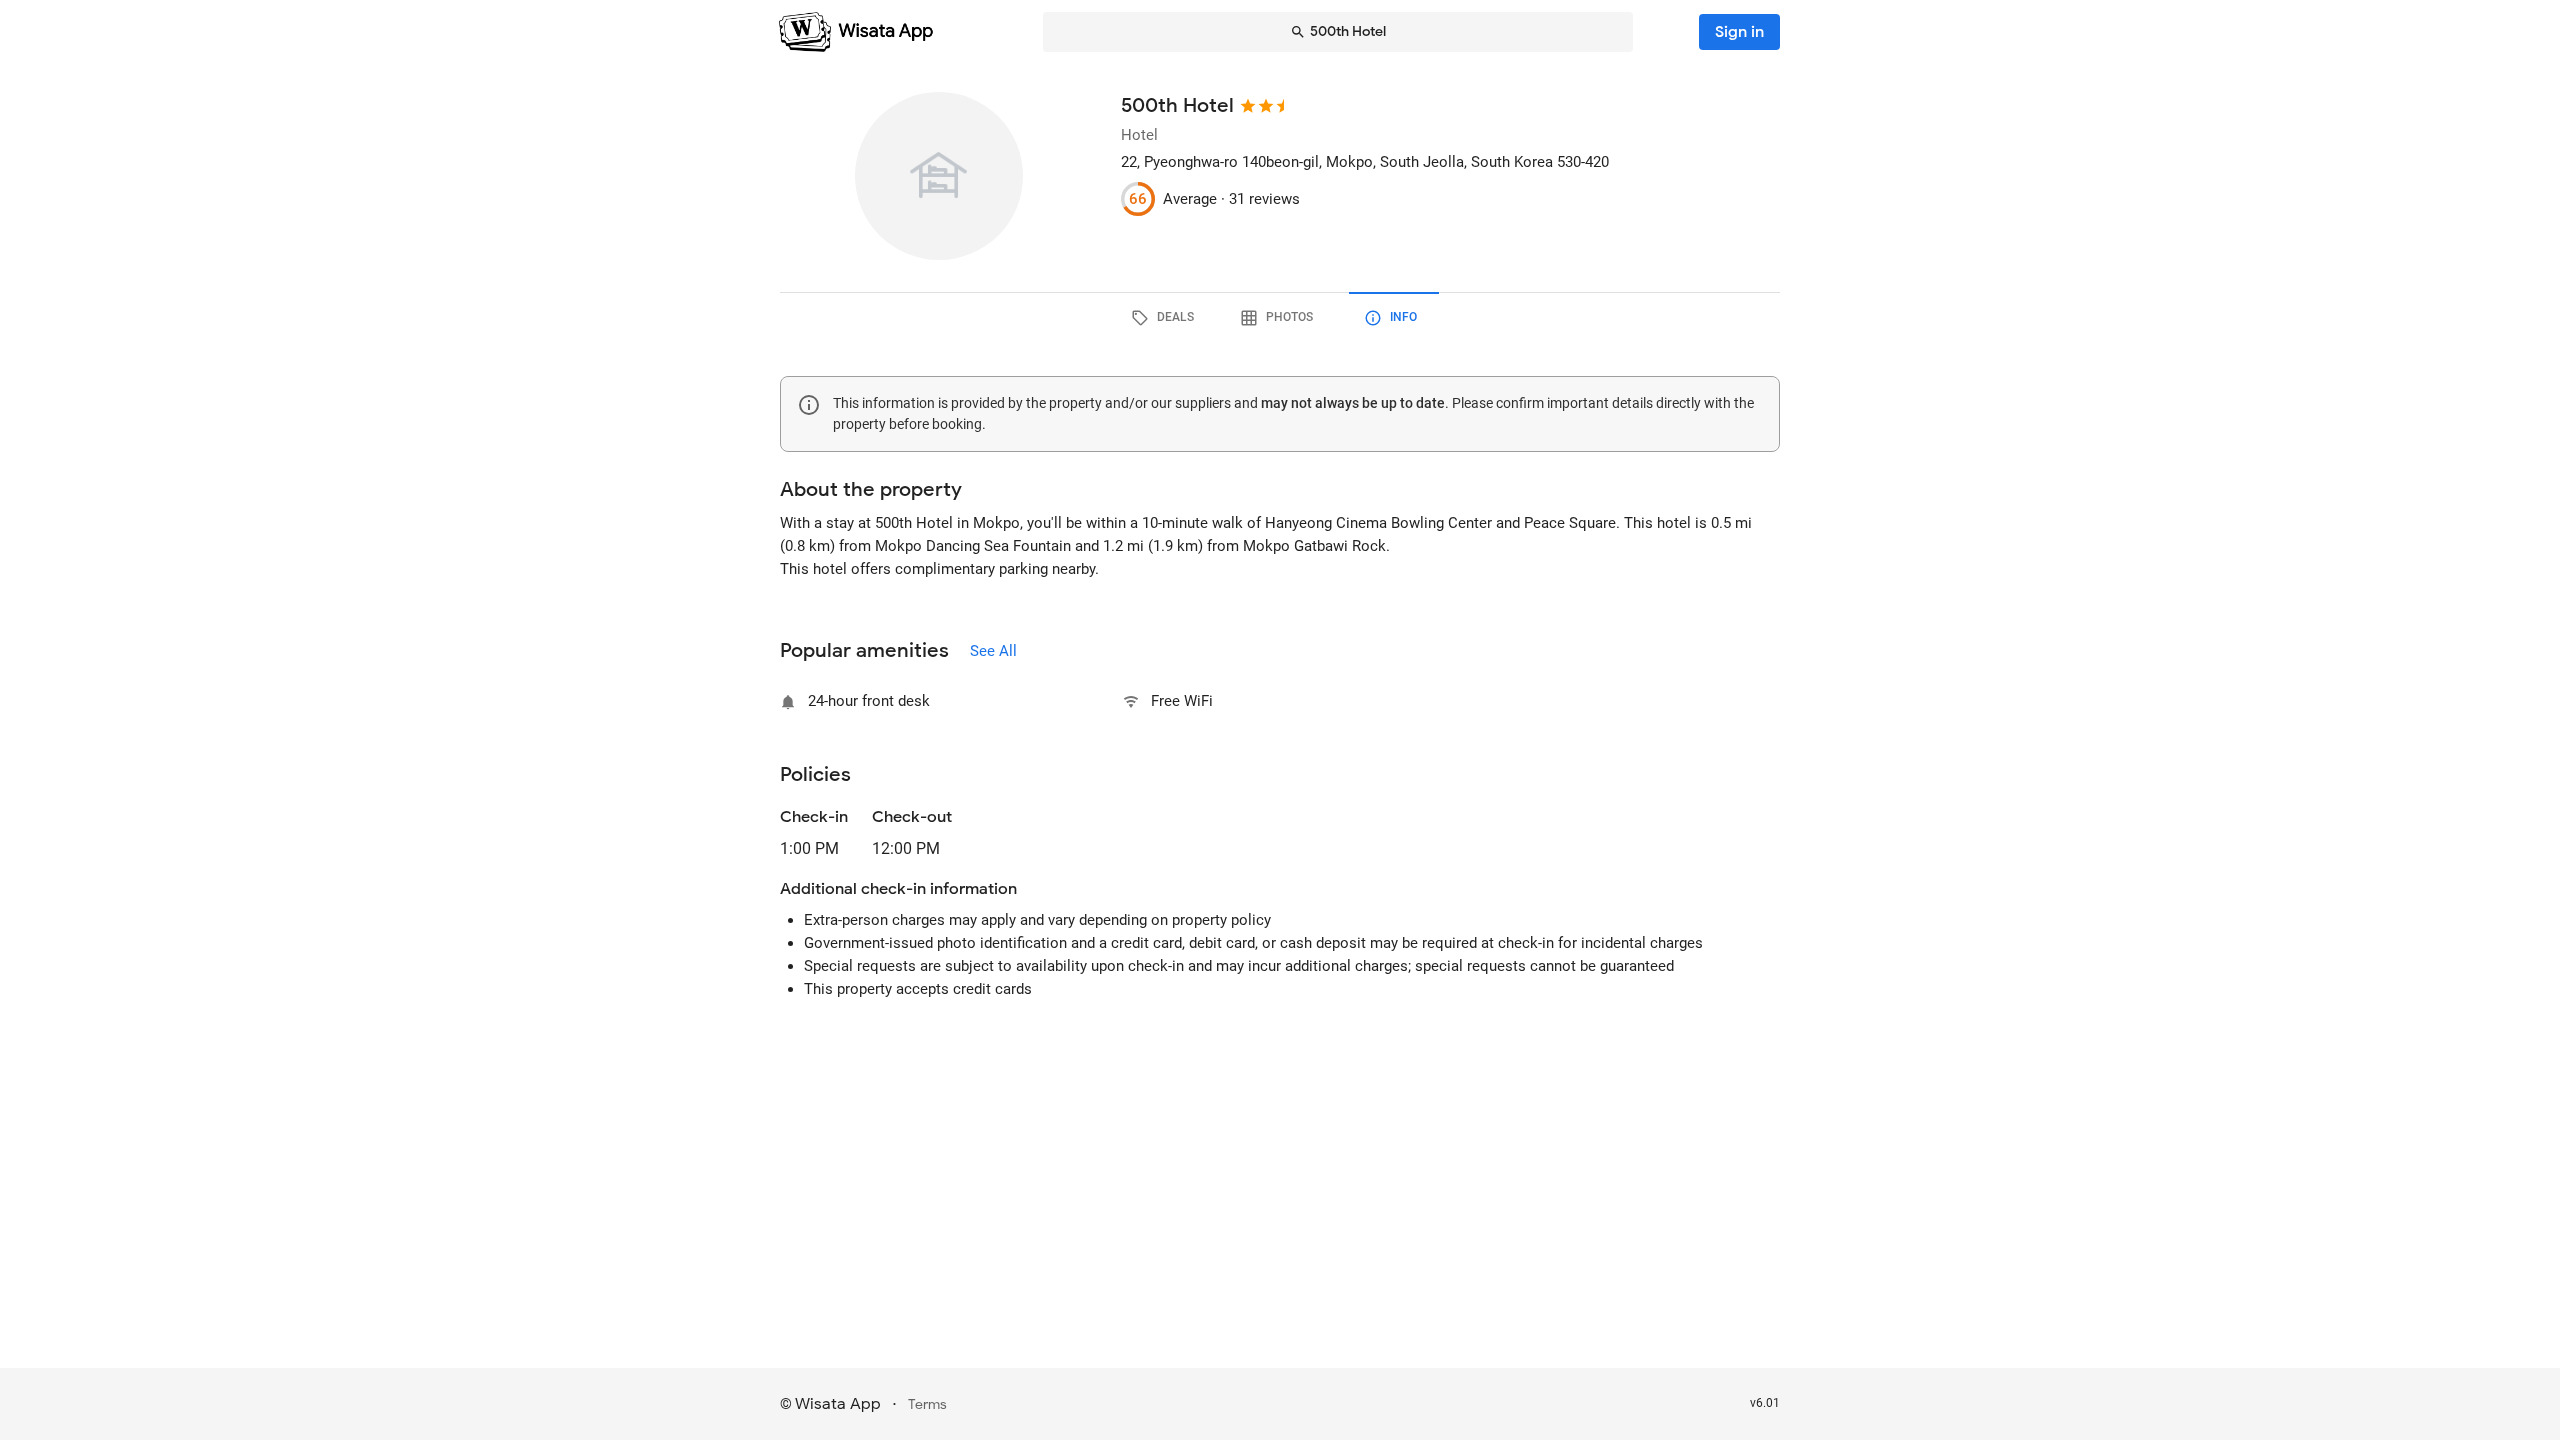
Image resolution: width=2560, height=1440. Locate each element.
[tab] (1166, 318)
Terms (927, 1404)
